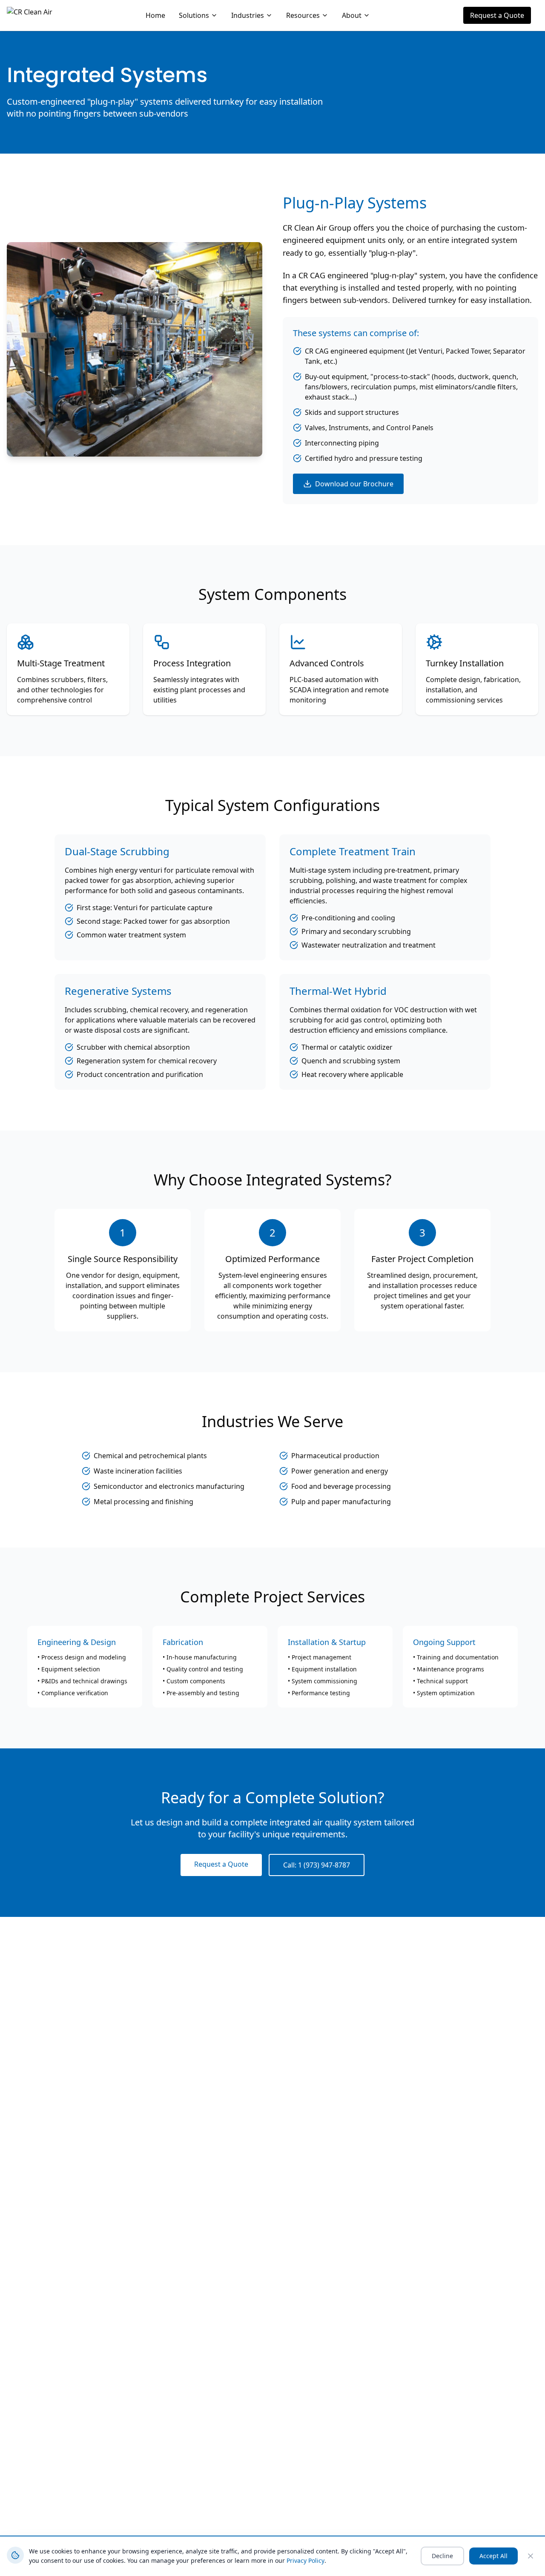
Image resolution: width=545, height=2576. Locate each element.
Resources (303, 15)
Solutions (194, 15)
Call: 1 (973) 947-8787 (317, 1865)
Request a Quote (497, 15)
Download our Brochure (354, 484)
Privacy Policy (305, 2560)
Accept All (493, 2556)
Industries (248, 15)
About (352, 15)
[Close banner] (531, 2556)
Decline (442, 2556)
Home (155, 15)
